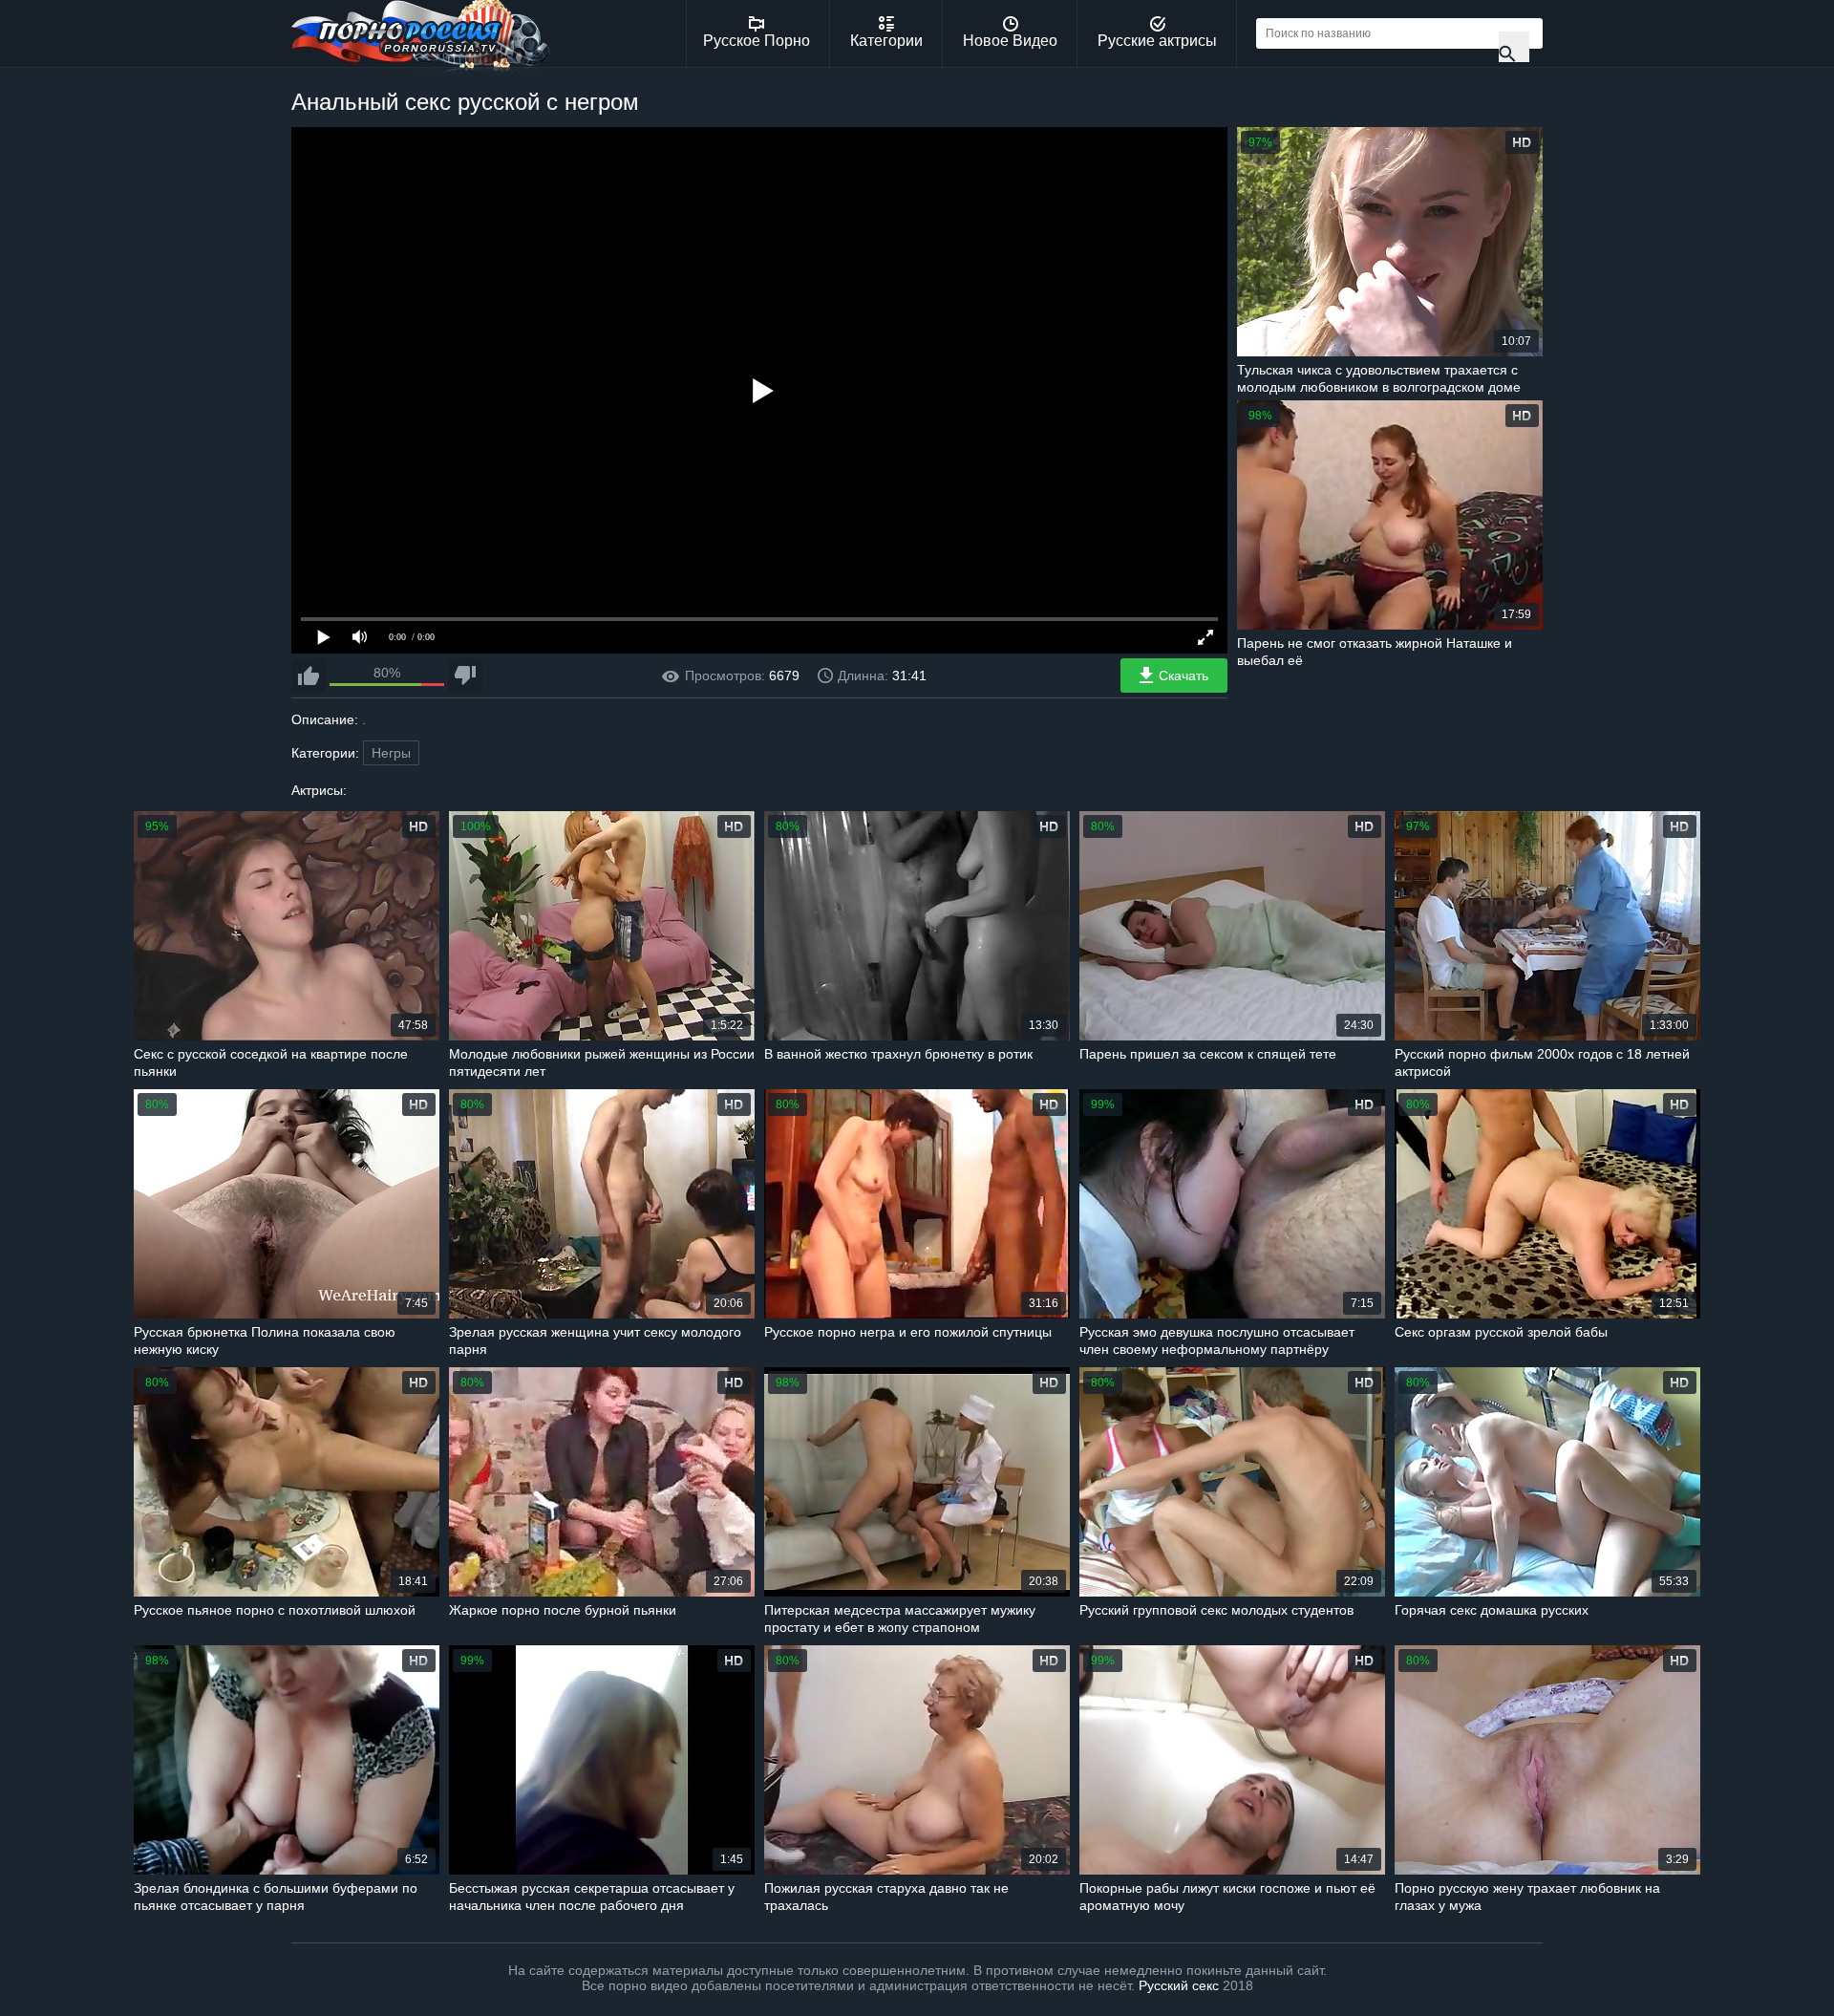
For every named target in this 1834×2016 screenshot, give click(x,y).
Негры (391, 753)
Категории (886, 41)
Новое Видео (1010, 41)
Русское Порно (757, 41)
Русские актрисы (1157, 41)
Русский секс (1179, 1985)
